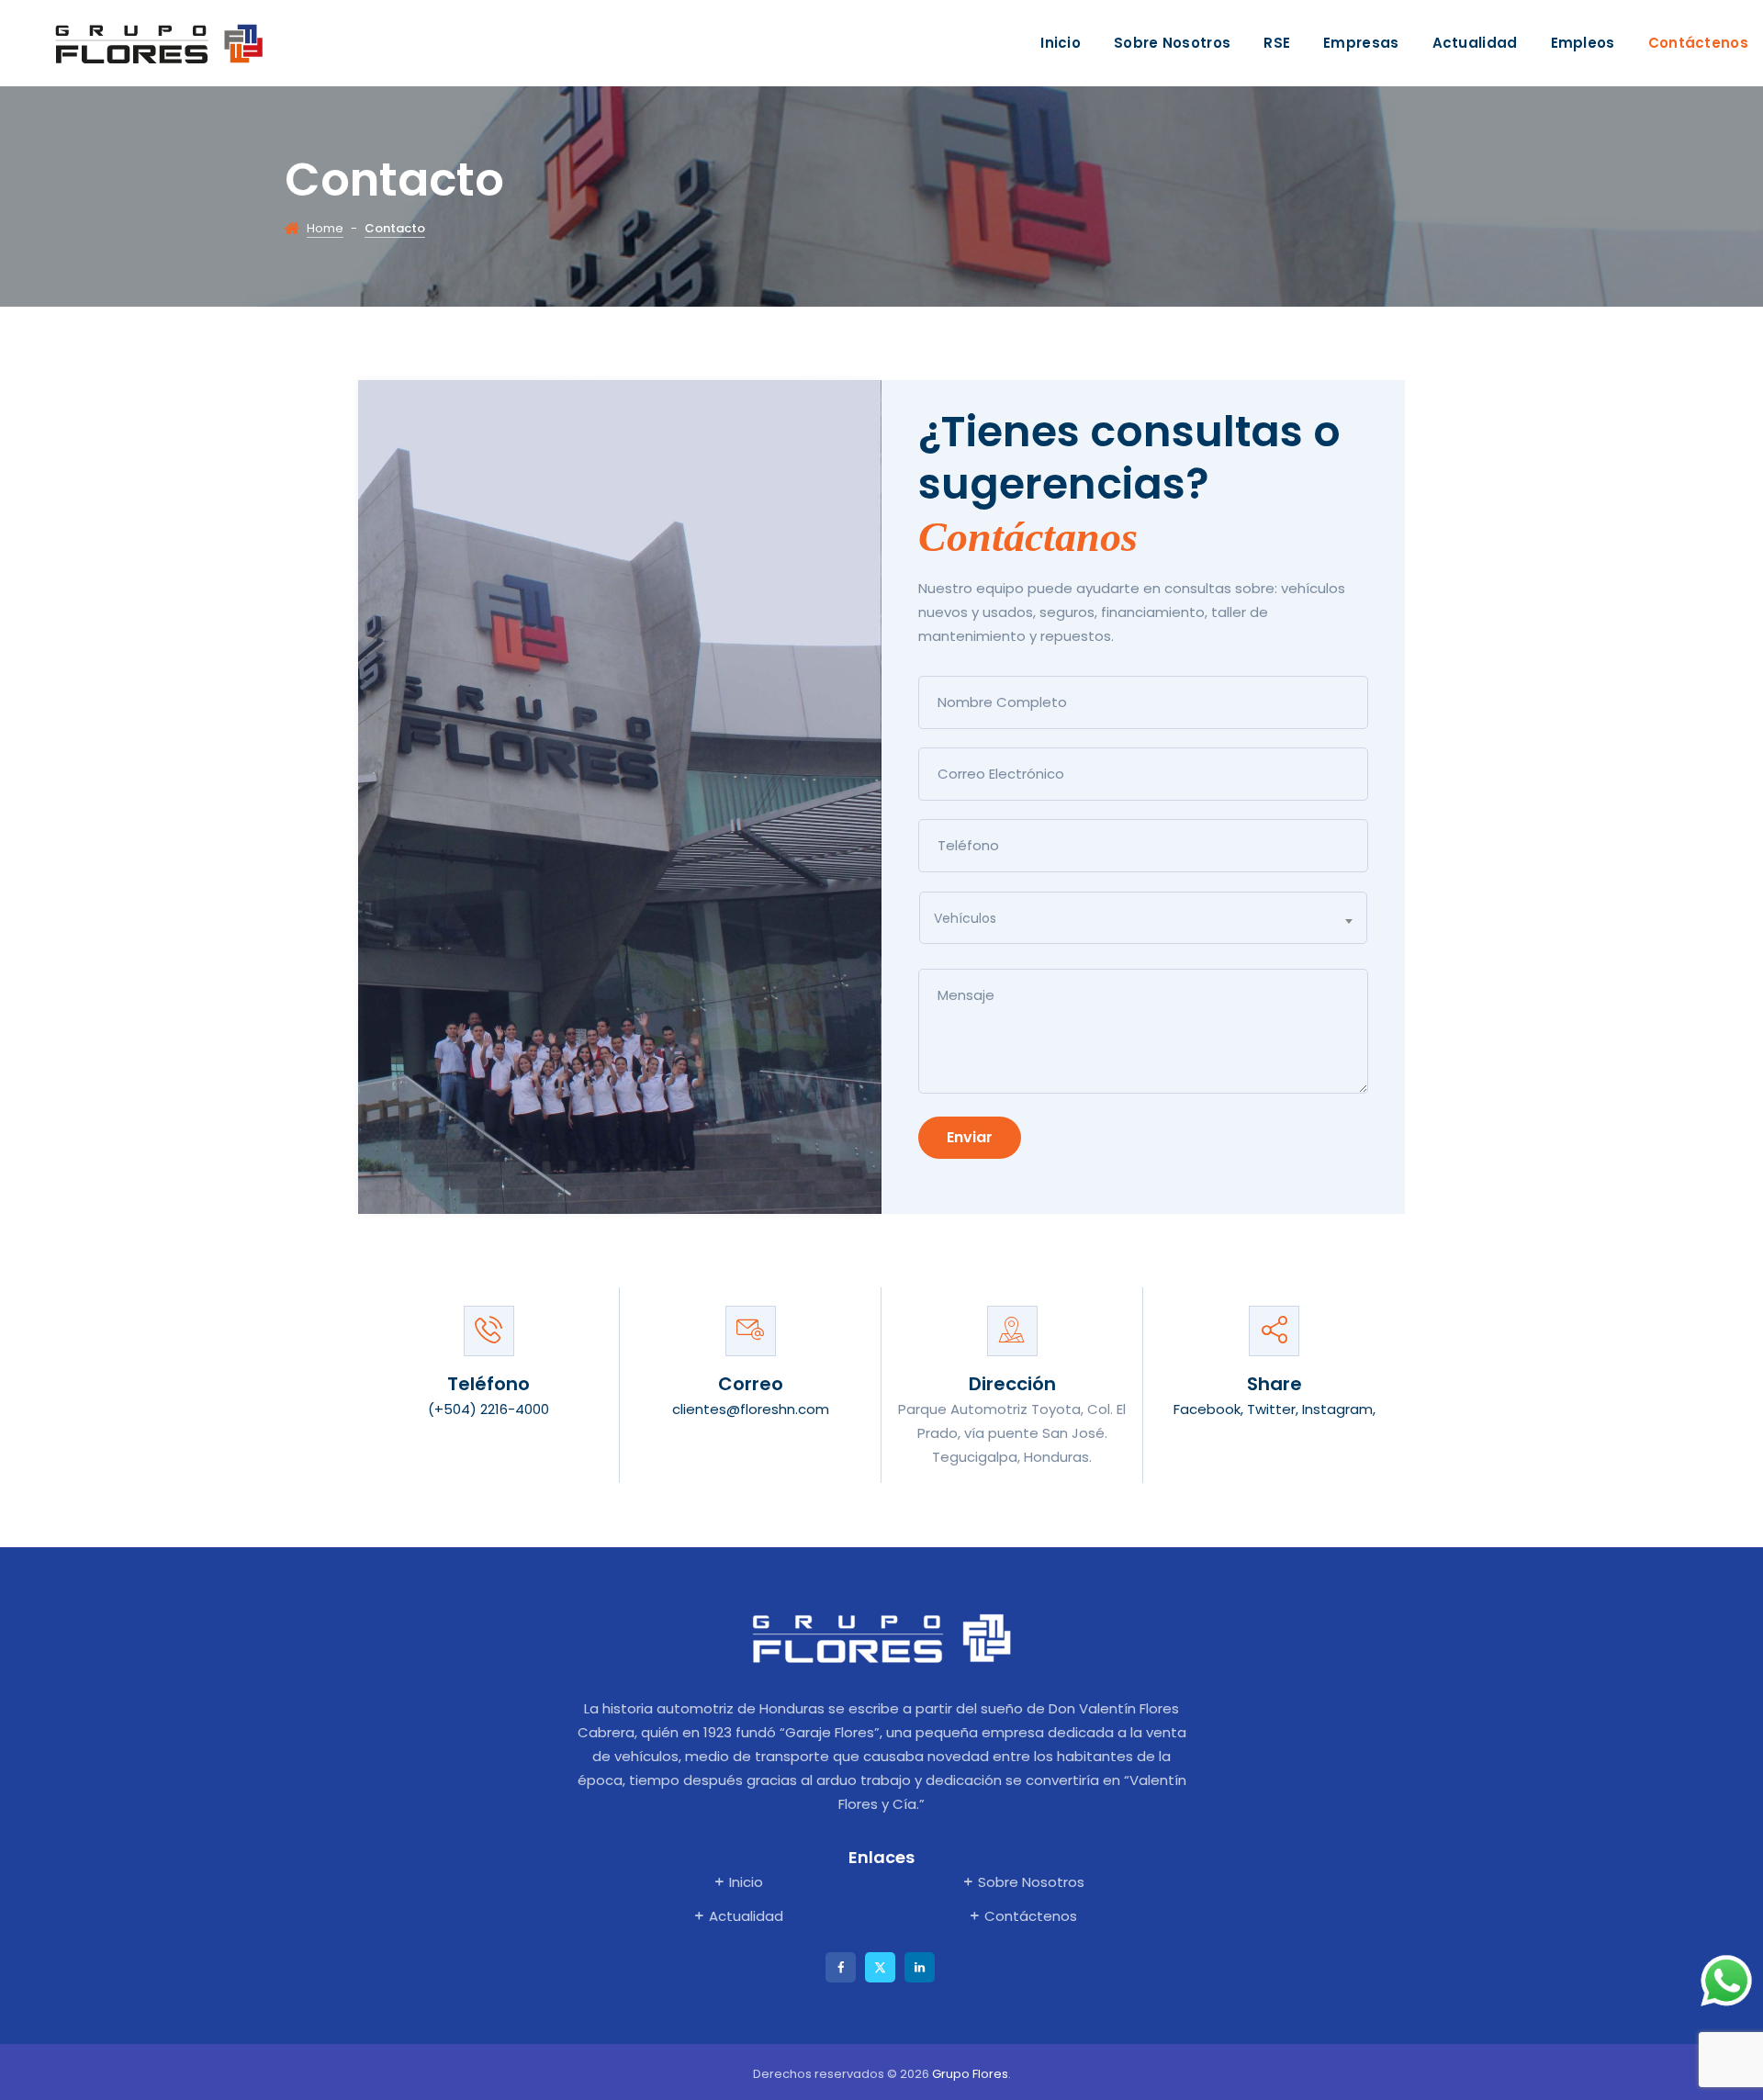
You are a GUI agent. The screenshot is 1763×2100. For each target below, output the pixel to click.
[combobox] (1143, 921)
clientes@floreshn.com (751, 1409)
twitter (880, 1967)
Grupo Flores (970, 2074)
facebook (841, 1967)
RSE (1277, 43)
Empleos (1583, 43)
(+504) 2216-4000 (488, 1409)
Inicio (1061, 43)
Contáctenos (1698, 43)
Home (325, 228)
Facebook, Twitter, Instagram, (1275, 1409)
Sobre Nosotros (1172, 43)
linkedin (920, 1967)
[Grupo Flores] (159, 43)
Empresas (1361, 43)
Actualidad (1475, 43)
